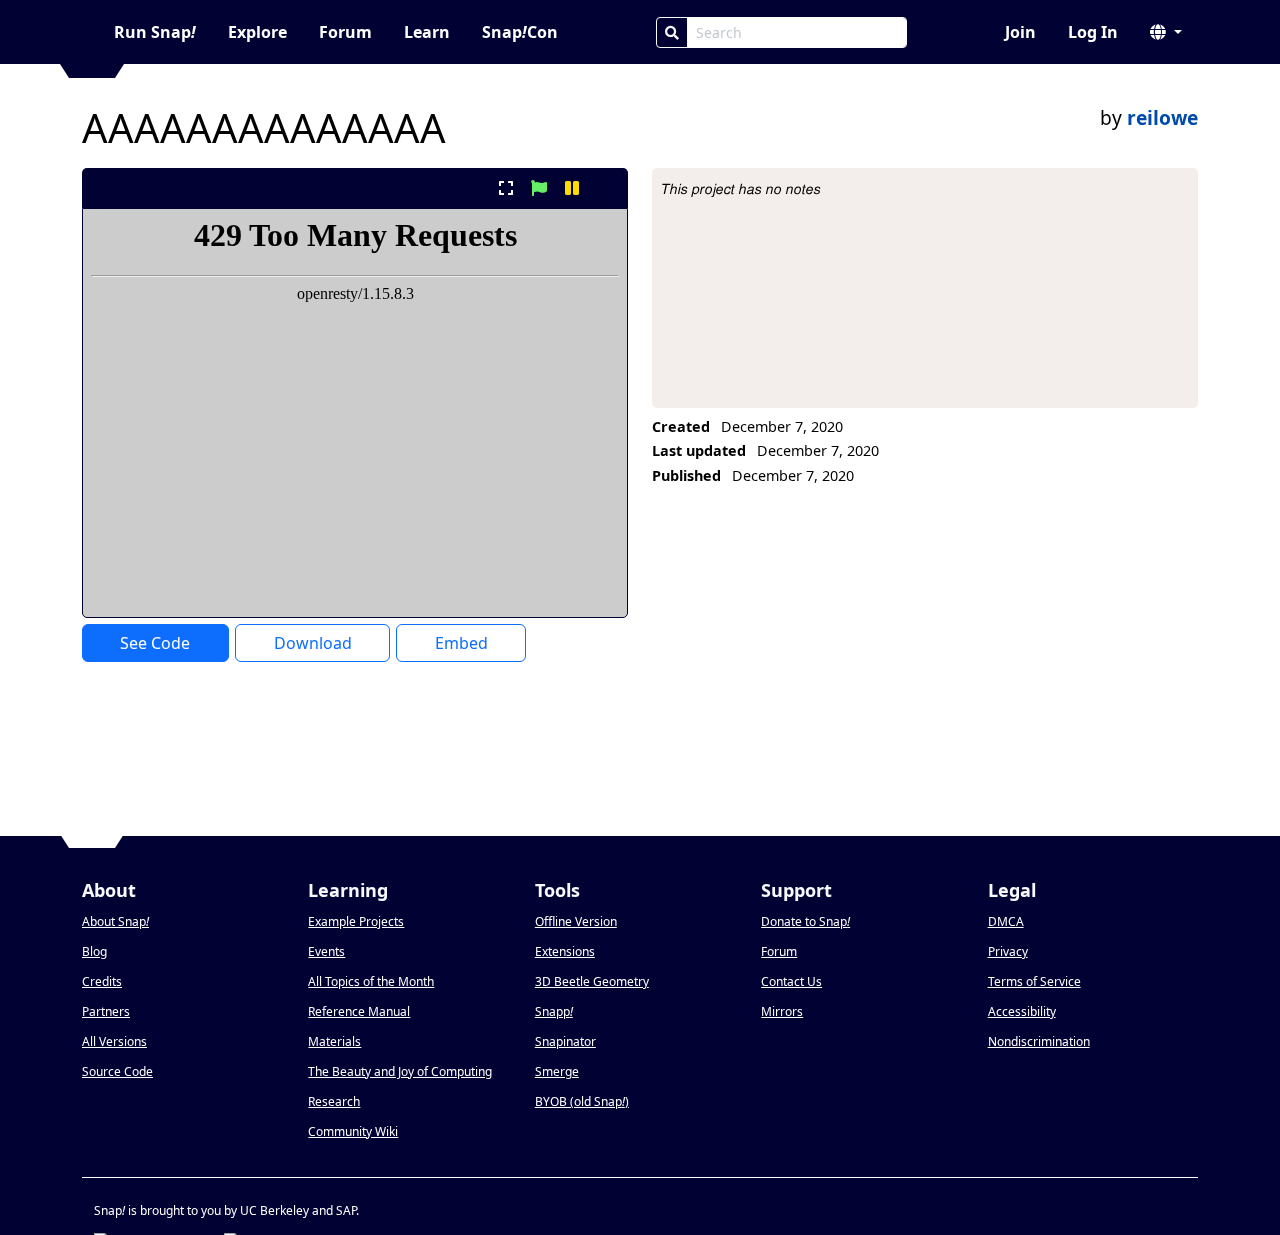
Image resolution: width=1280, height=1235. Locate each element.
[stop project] (605, 188)
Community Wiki (353, 1131)
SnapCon (520, 32)
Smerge (557, 1071)
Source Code (117, 1071)
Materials (334, 1041)
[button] (1166, 32)
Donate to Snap (805, 921)
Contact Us (791, 981)
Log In (1093, 32)
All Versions (114, 1041)
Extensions (565, 951)
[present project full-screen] (505, 188)
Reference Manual (359, 1011)
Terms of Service (1034, 981)
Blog (94, 951)
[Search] (672, 32)
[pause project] (572, 188)
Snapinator (565, 1041)
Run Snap (155, 32)
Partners (106, 1011)
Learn (427, 32)
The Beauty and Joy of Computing (400, 1071)
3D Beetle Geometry (592, 981)
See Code (155, 643)
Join (1020, 32)
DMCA (1006, 921)
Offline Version (576, 921)
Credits (102, 981)
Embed (461, 643)
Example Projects (356, 921)
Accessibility (1022, 1011)
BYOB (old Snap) (582, 1101)
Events (326, 951)
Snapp (554, 1011)
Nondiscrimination (1039, 1041)
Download (313, 643)
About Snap (115, 921)
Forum (345, 32)
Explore (257, 32)
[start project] (538, 188)
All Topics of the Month (371, 981)
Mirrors (782, 1011)
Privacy (1008, 951)
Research (334, 1101)
